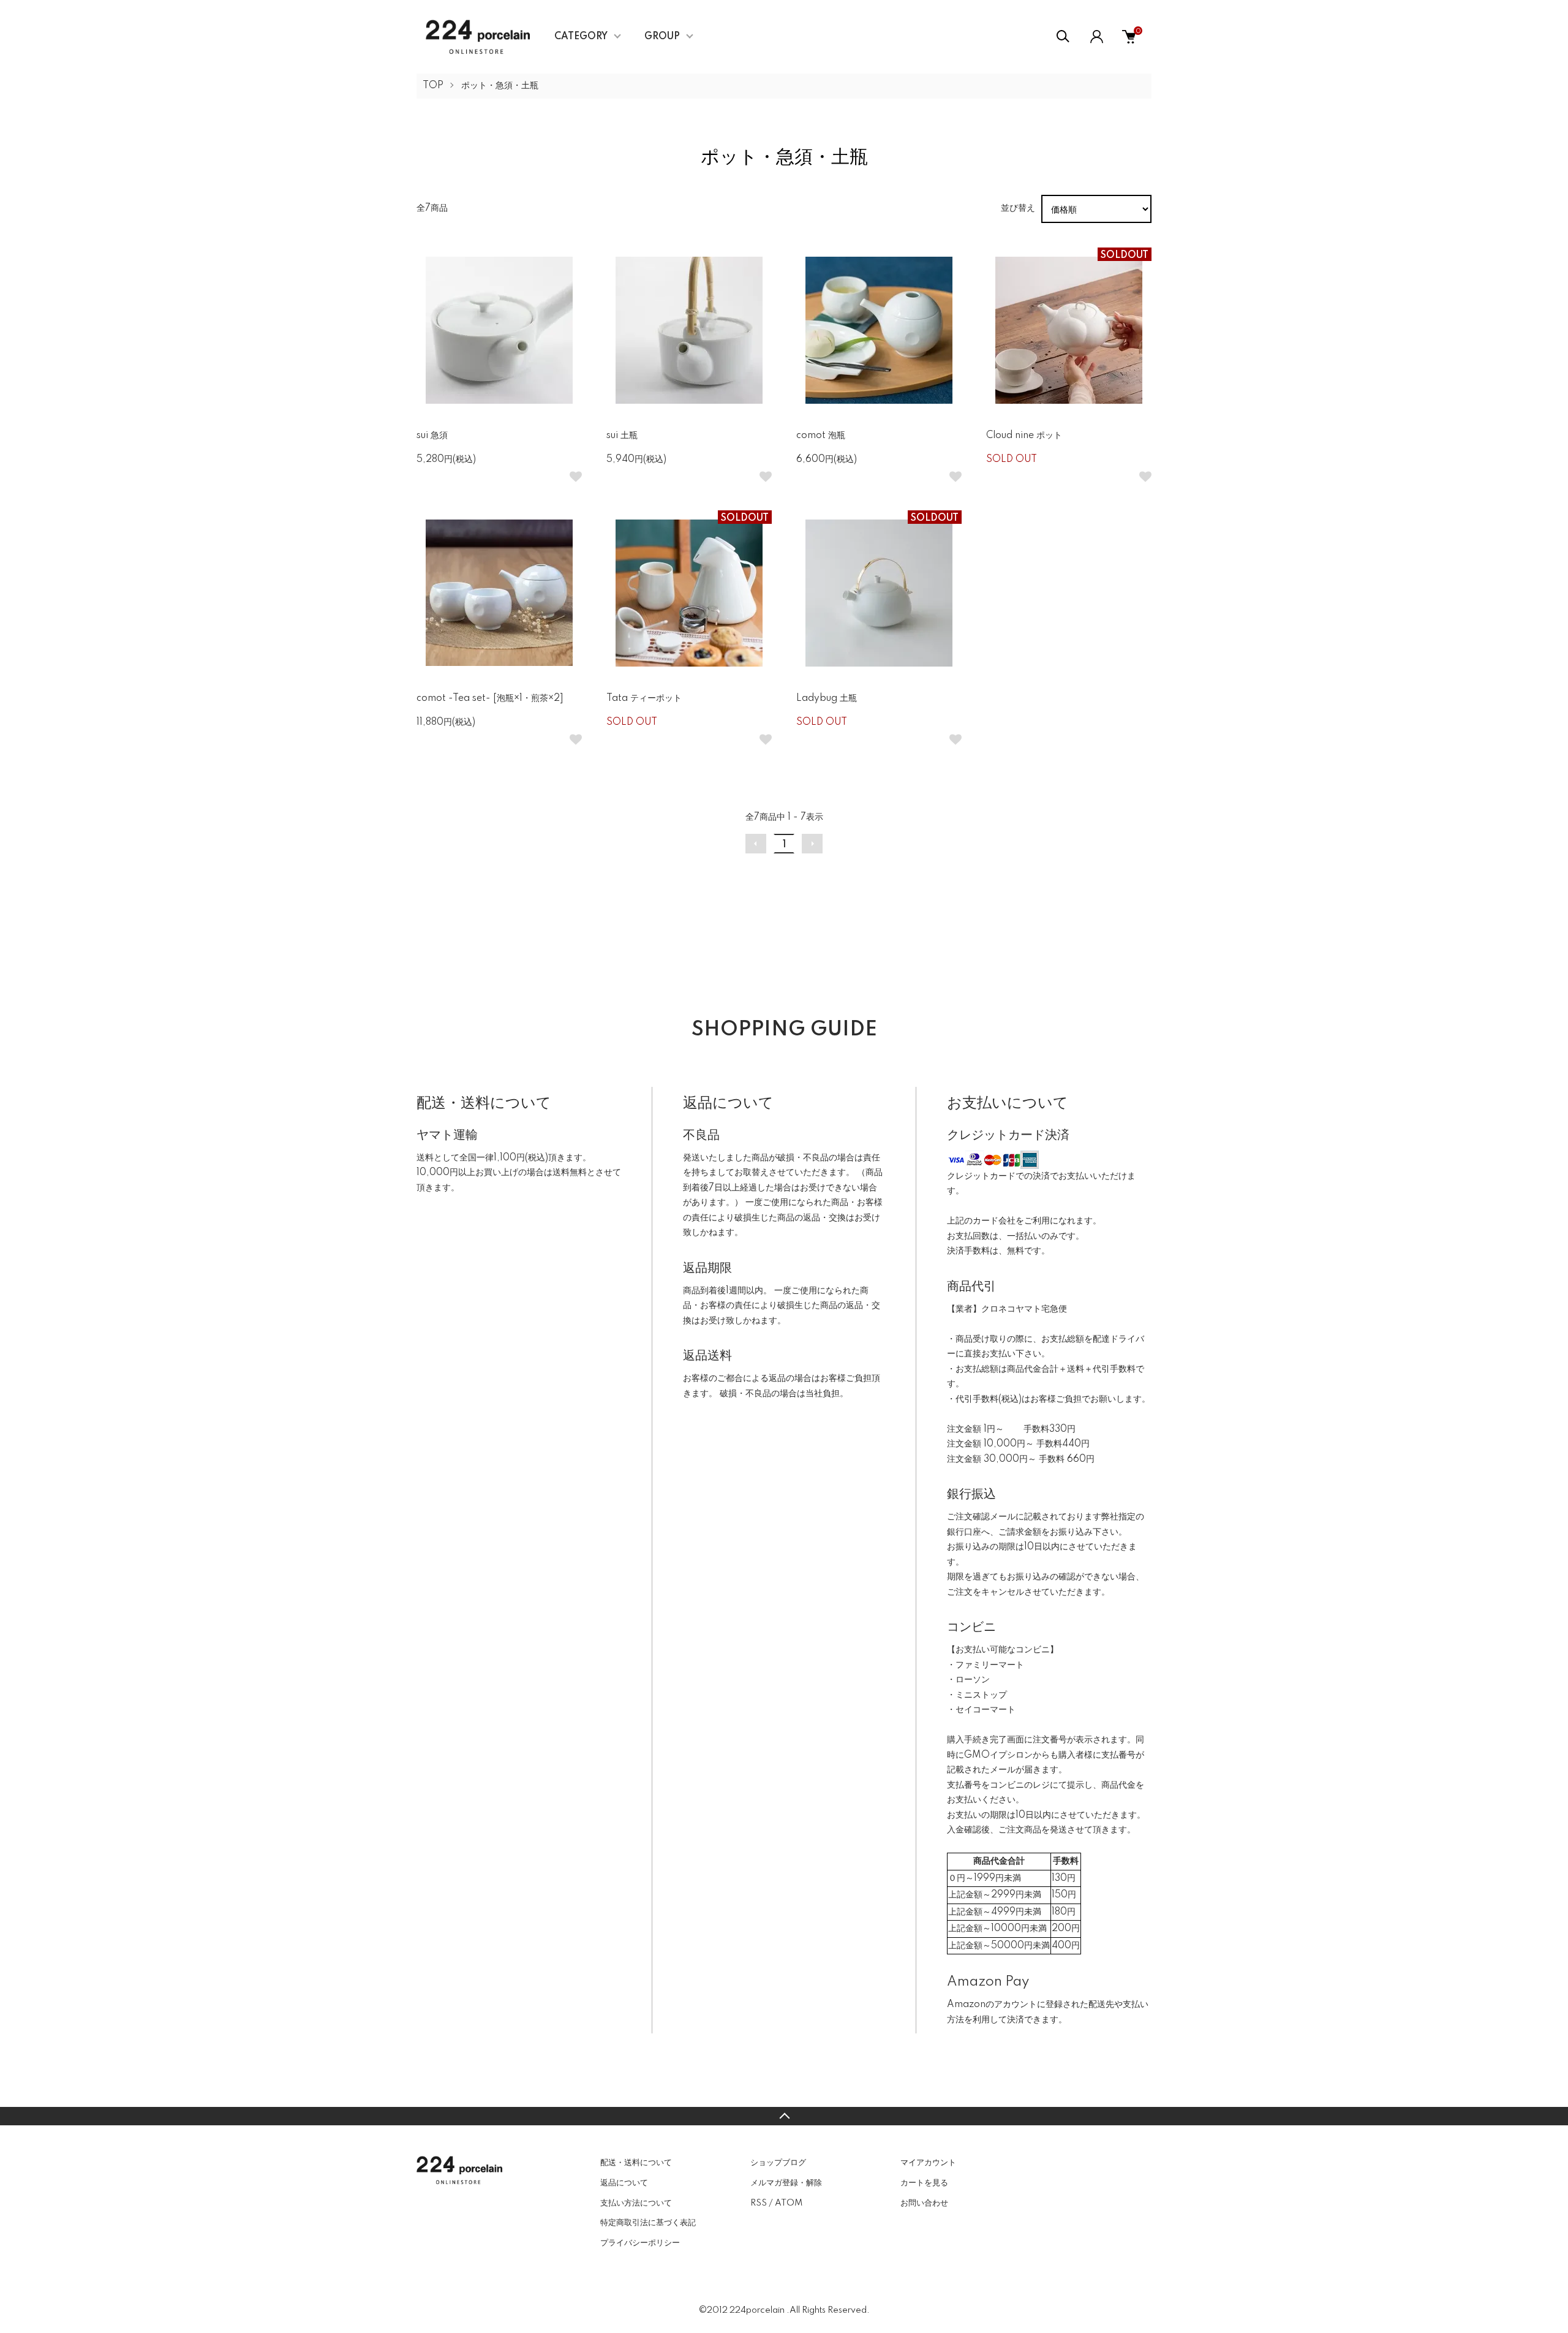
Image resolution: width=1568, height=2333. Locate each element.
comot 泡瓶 (821, 436)
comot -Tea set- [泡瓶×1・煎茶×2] (490, 698)
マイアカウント (928, 2163)
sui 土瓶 (622, 436)
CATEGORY (581, 37)
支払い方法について (636, 2203)
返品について (624, 2183)
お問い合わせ (924, 2203)
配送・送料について (636, 2163)
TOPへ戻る (784, 2116)
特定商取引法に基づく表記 (648, 2223)
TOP (433, 86)
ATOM (789, 2203)
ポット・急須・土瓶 (500, 86)
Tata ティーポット (644, 698)
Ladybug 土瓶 (827, 698)
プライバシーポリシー (640, 2243)
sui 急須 (432, 436)
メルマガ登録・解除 (786, 2183)
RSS (759, 2203)
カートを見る (924, 2183)
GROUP (662, 37)
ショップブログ (778, 2163)
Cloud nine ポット (1024, 436)
